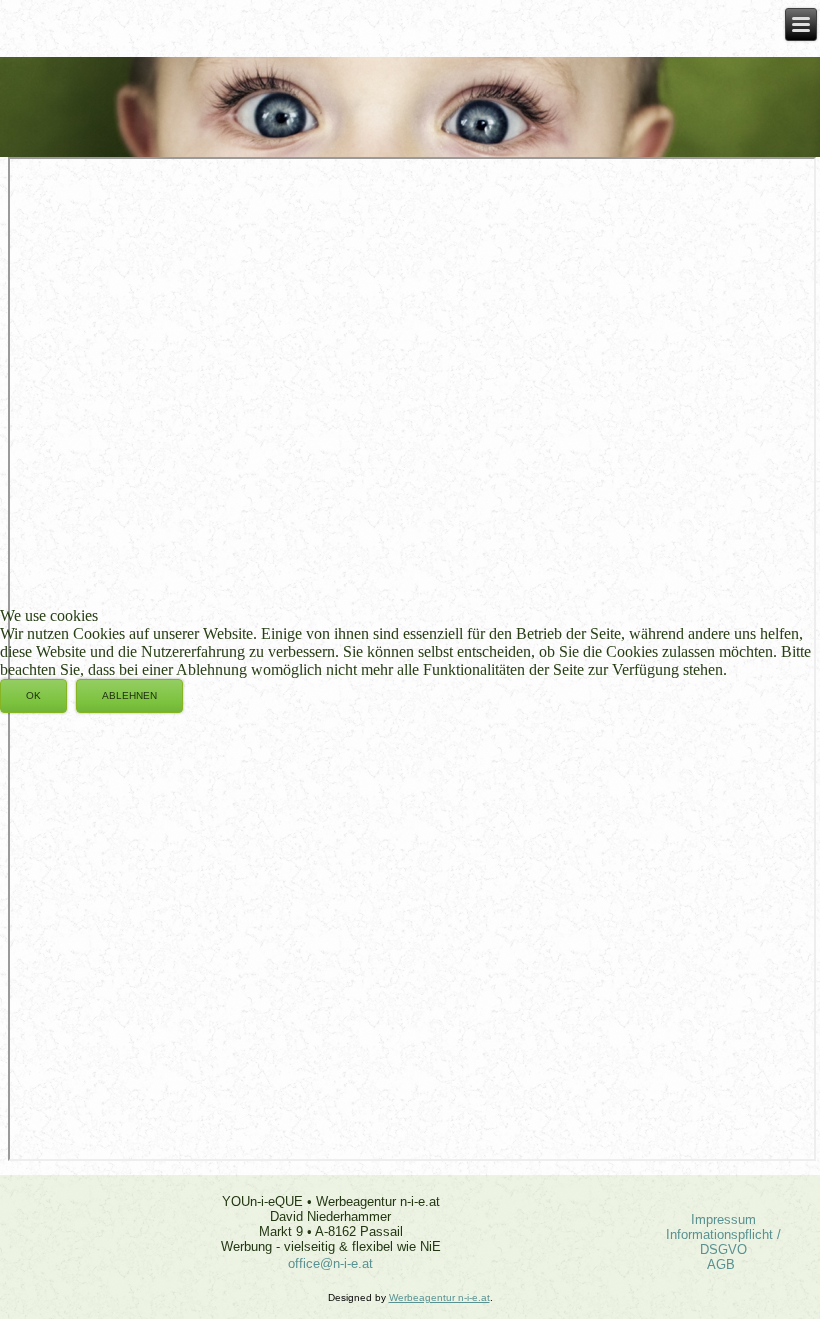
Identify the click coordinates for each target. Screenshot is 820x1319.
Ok (33, 695)
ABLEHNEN (129, 695)
